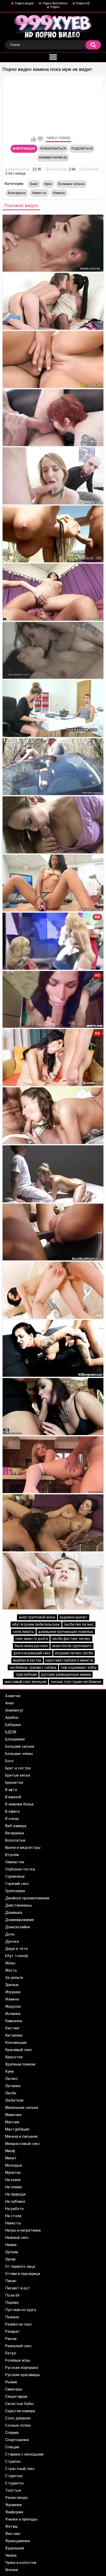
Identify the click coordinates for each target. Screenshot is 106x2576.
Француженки (17, 2541)
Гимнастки (15, 1862)
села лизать (23, 1632)
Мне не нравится (40, 139)
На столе (13, 2216)
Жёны (10, 1963)
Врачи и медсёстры (23, 1848)
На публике (15, 2201)
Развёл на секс (19, 2324)
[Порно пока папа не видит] (53, 1407)
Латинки (13, 2086)
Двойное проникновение (27, 1898)
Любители (14, 2100)
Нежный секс (17, 2238)
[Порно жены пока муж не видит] (53, 1348)
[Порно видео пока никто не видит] (53, 767)
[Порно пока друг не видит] (53, 1290)
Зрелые (12, 1985)
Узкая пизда (16, 2498)
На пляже (14, 2187)
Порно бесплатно (55, 3)
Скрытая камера (20, 2411)
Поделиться (82, 149)
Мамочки (13, 2115)
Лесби (11, 2093)
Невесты (39, 193)
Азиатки (13, 1696)
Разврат (13, 2331)
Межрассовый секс (23, 2144)
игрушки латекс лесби (74, 1653)
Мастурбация (17, 2129)
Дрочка (12, 1941)
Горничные (15, 1876)
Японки (12, 2570)
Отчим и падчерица (23, 2274)
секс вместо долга (32, 1639)
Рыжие (11, 2382)
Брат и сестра (18, 1768)
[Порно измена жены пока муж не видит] (53, 476)
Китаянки (14, 2035)
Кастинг (12, 2028)
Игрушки (13, 1992)
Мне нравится (34, 139)
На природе (15, 2194)
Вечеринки (15, 1833)
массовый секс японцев (25, 1682)
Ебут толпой (16, 1956)
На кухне (13, 2180)
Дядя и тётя (16, 1949)
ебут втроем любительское (36, 1624)
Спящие (12, 2447)
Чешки (11, 2555)
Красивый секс (19, 2050)
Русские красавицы (23, 2375)
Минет (11, 2158)
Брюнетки (14, 1783)
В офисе (12, 1811)
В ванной (13, 1797)
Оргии (10, 2259)
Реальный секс (19, 2346)
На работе (14, 2209)
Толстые (13, 2490)
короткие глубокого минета (69, 1660)
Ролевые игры (18, 2360)
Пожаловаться (53, 149)
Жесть (11, 1970)
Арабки (12, 1718)
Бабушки (13, 1725)
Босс (10, 1761)
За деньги (14, 1978)
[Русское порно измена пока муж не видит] (53, 650)
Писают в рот (18, 2288)
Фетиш (11, 2526)
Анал (34, 184)
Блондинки (17, 193)
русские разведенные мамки (66, 1674)
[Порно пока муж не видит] (53, 883)
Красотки (14, 2057)
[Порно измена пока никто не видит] (53, 534)
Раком (11, 2339)
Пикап (11, 2281)
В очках (12, 1819)
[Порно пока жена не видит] (53, 1116)
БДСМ (11, 1732)
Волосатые (15, 1840)
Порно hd (83, 3)
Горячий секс (17, 1884)
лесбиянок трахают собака (33, 1667)
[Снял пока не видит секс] (53, 1465)
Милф (10, 2151)
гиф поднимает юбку (79, 1667)
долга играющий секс (32, 1653)
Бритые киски (18, 1775)
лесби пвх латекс (79, 1624)
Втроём (12, 1855)
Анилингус (14, 1710)
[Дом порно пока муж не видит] (53, 825)
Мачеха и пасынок (21, 2136)
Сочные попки (18, 2425)
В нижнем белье (19, 1804)
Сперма (12, 2433)
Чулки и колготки (21, 2563)
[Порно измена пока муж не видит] (53, 301)
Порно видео (24, 3)
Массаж (12, 2122)
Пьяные (12, 2317)
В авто (11, 1790)
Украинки (13, 2505)
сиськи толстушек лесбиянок (76, 1682)
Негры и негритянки (23, 2230)
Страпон (13, 2461)
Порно (55, 7)
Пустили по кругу (21, 2310)
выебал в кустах (27, 1660)
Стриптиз (14, 2476)
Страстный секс (20, 2469)
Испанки (13, 2014)
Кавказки (14, 2021)
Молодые (14, 2165)
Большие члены (19, 1754)
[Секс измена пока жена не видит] (53, 592)
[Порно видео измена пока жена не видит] (53, 243)
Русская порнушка (21, 2368)
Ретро (11, 2353)
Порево (12, 2303)
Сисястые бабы (19, 2404)
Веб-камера (16, 1826)
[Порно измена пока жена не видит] (53, 418)
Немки (11, 2245)
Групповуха (15, 1891)
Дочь (10, 1934)
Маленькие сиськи (22, 2108)
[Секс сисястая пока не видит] (53, 1523)
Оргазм (12, 2252)
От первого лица (20, 2266)
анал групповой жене (37, 1617)
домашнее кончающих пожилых (66, 1632)
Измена (59, 193)
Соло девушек (18, 2418)
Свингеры (14, 2389)
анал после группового (72, 1646)
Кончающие (16, 2043)
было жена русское (31, 1646)
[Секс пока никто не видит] (53, 1232)
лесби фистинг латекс (71, 1639)
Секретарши (16, 2396)
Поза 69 (12, 2295)
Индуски (13, 2006)
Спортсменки (17, 2440)
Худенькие (15, 2548)
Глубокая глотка (20, 1869)
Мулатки (13, 2173)
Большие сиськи (71, 184)
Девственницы (19, 1905)
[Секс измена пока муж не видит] (53, 359)
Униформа (14, 2512)
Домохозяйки (17, 1927)
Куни (48, 184)
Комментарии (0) (53, 158)
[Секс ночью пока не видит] (53, 1581)
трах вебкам (26, 1674)
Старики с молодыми (24, 2454)
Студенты (14, 2483)
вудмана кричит (74, 1617)
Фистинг (13, 2534)
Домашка (14, 1913)
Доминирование (20, 1920)
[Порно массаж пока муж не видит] (53, 1174)
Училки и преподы (21, 2519)
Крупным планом (20, 2064)
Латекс (12, 2079)
